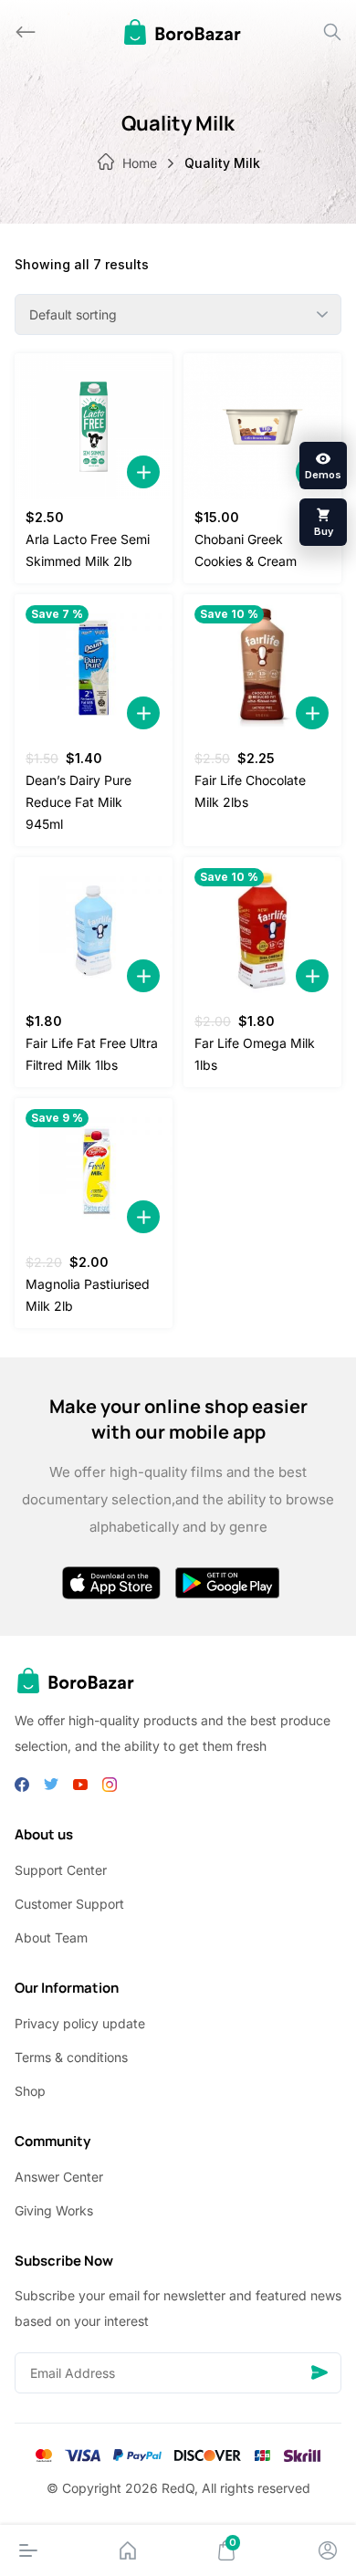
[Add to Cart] (143, 472)
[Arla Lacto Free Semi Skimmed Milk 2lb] (94, 426)
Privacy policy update (80, 2023)
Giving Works (54, 2210)
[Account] (328, 2550)
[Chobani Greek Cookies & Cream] (262, 426)
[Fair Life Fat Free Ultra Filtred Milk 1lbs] (94, 930)
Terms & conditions (71, 2057)
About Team (51, 1937)
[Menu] (28, 2550)
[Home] (128, 2550)
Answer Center (59, 2177)
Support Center (61, 1870)
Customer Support (69, 1904)
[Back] (26, 32)
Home (140, 163)
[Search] (332, 32)
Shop (30, 2091)
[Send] (319, 2373)
